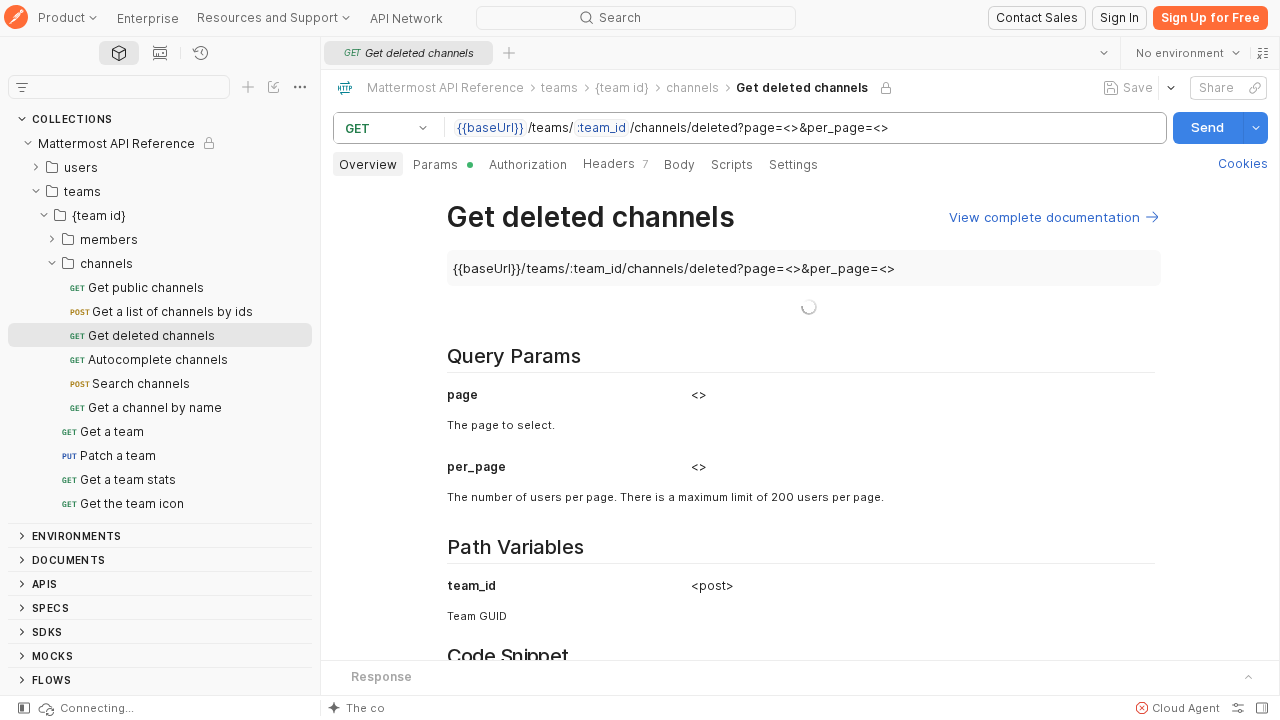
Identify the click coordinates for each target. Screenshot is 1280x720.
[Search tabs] (1103, 53)
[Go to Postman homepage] (16, 18)
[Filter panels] (22, 87)
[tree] (160, 327)
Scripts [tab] (732, 164)
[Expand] (36, 167)
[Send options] (1255, 128)
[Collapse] (28, 143)
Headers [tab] (615, 163)
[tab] (119, 53)
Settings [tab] (793, 164)
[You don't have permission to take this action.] (509, 53)
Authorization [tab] (528, 164)
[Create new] (248, 87)
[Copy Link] (1254, 88)
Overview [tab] (368, 164)
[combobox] (1187, 53)
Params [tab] (435, 164)
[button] (1262, 53)
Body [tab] (679, 164)
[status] (85, 708)
